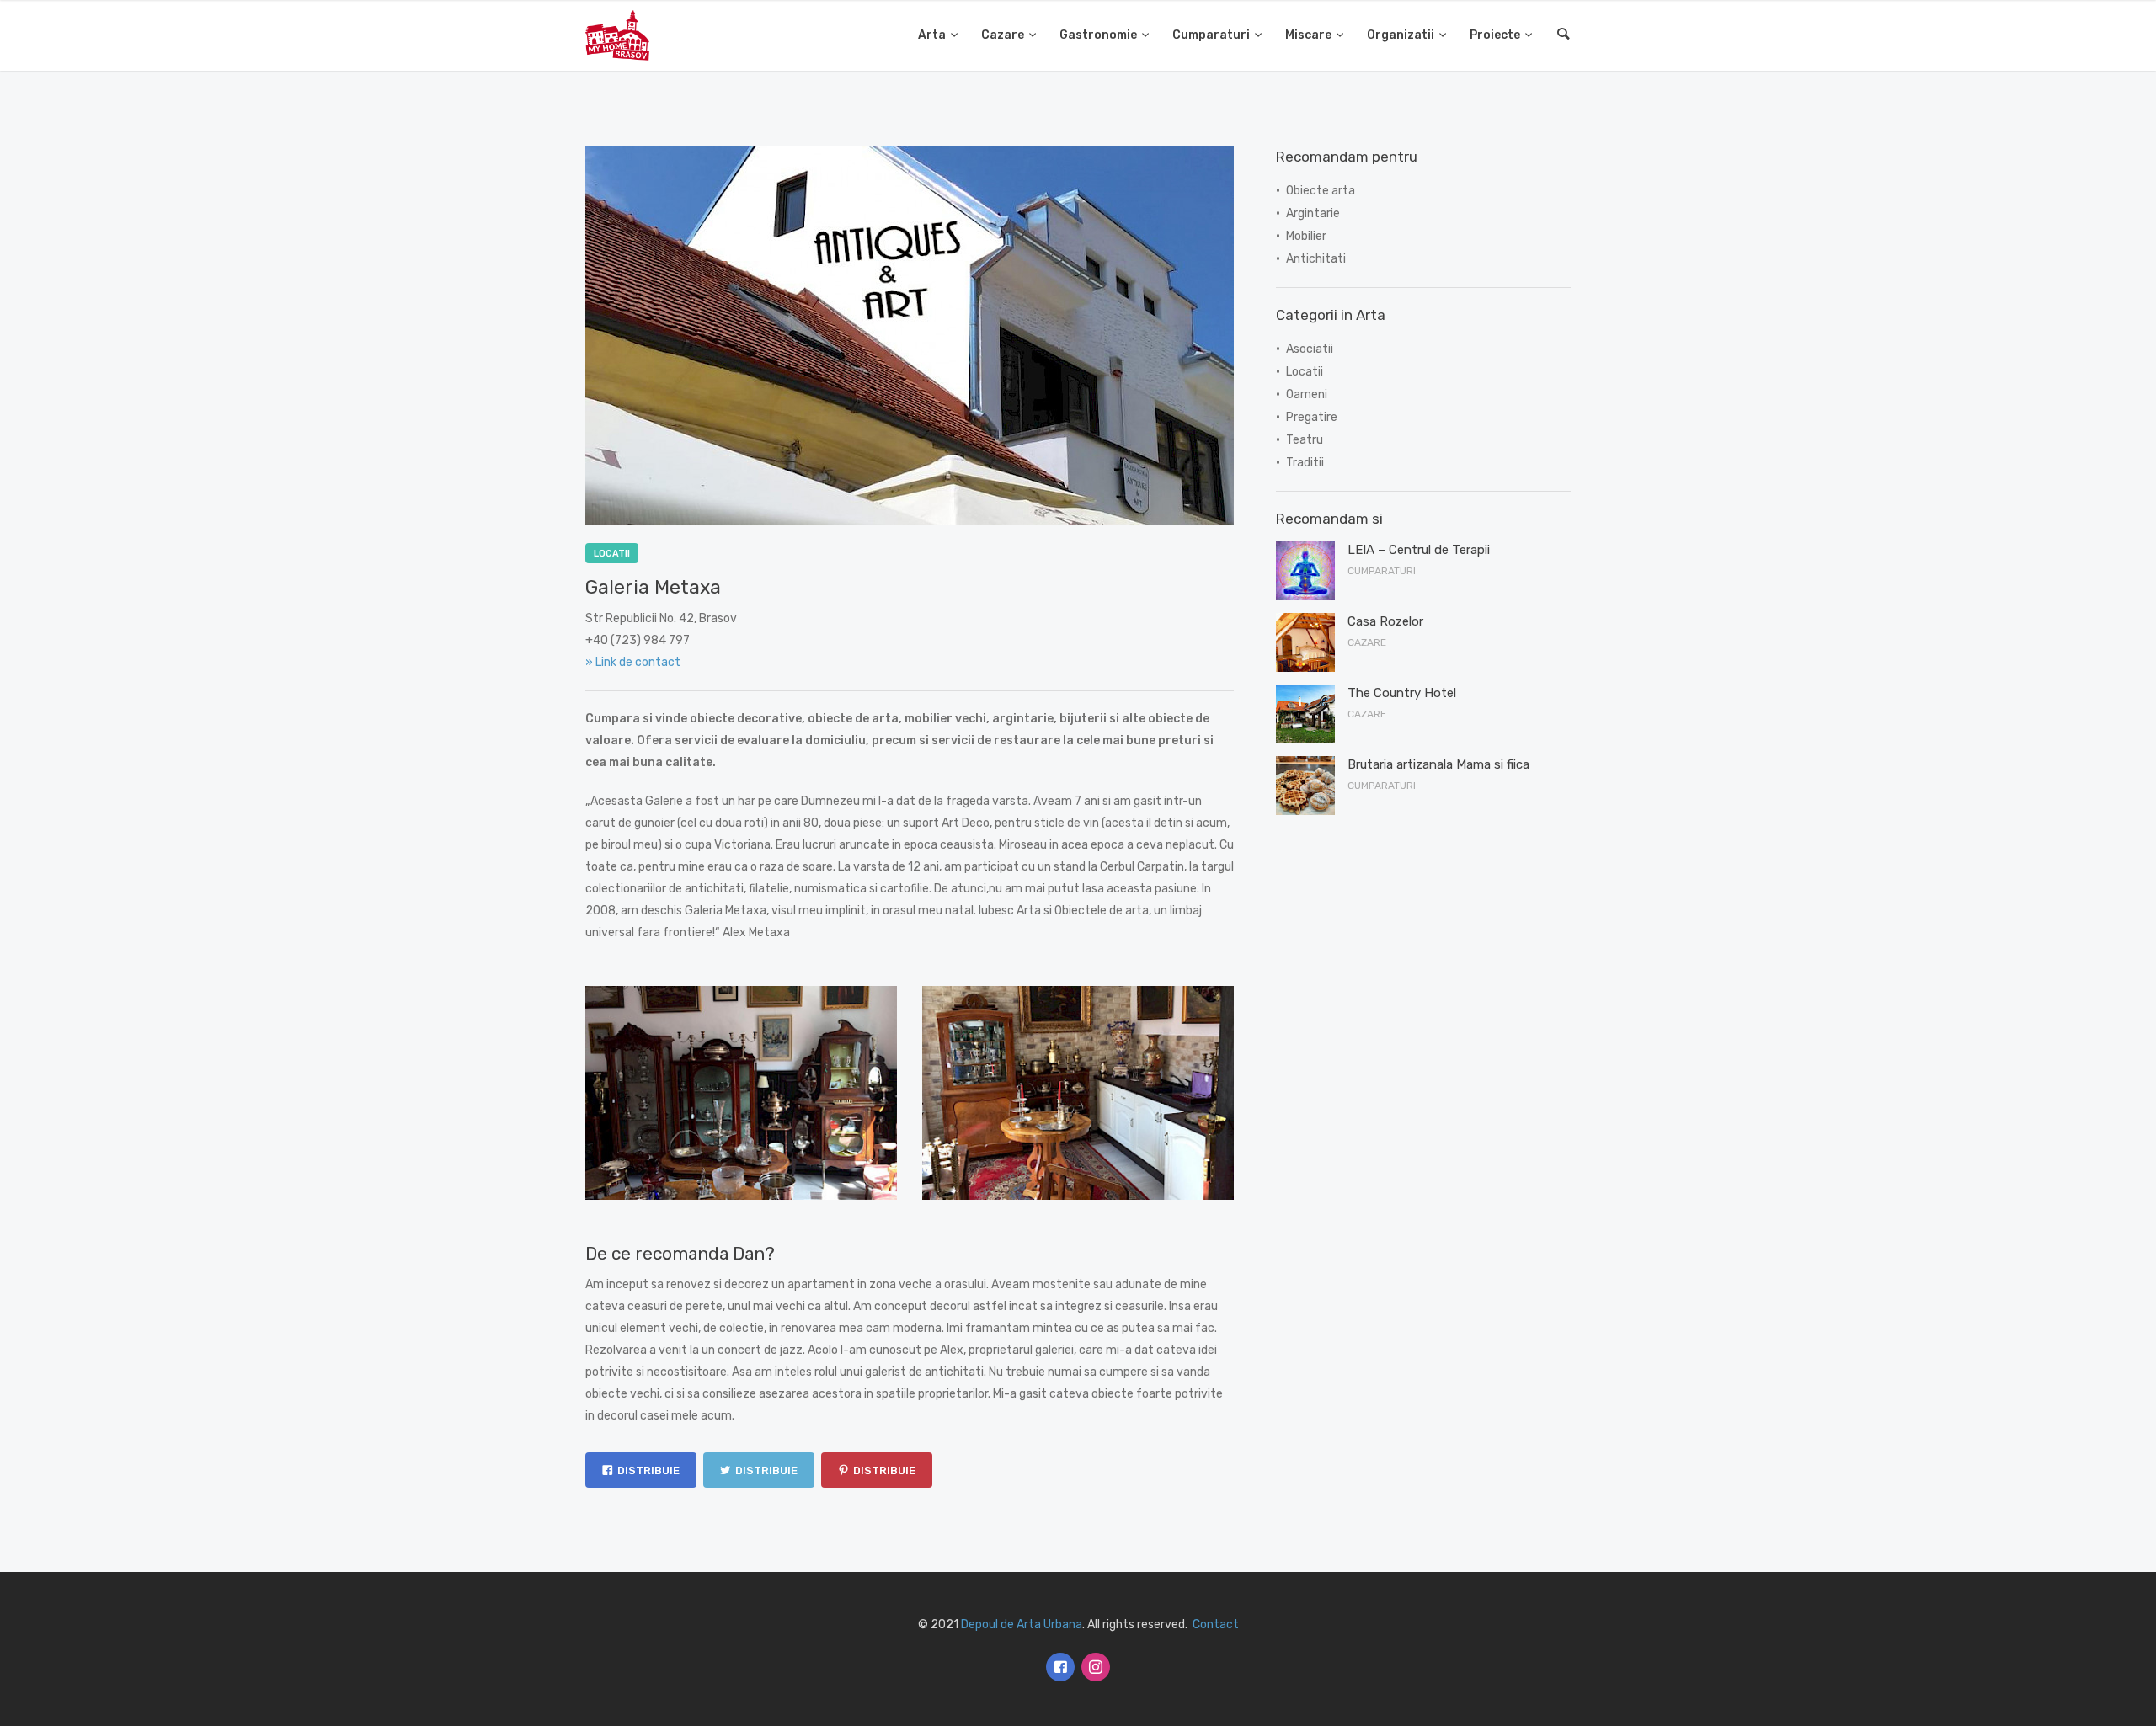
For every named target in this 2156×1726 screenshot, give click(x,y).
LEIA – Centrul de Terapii (1419, 550)
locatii (612, 554)
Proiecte (1495, 35)
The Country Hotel (1402, 693)
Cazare (1003, 35)
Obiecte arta (1321, 191)
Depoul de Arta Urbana (1022, 1625)
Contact (1216, 1625)
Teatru (1305, 440)
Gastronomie (1098, 35)
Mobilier (1306, 236)
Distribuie (648, 1470)
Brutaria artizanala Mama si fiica (1438, 764)
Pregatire (1312, 417)
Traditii (1305, 463)
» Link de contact (633, 662)
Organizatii (1401, 35)
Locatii (1305, 372)
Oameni (1307, 394)
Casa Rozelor (1385, 621)
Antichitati (1316, 259)
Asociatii (1310, 349)
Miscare (1308, 35)
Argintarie (1313, 213)
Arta (932, 35)
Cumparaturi (1211, 35)
